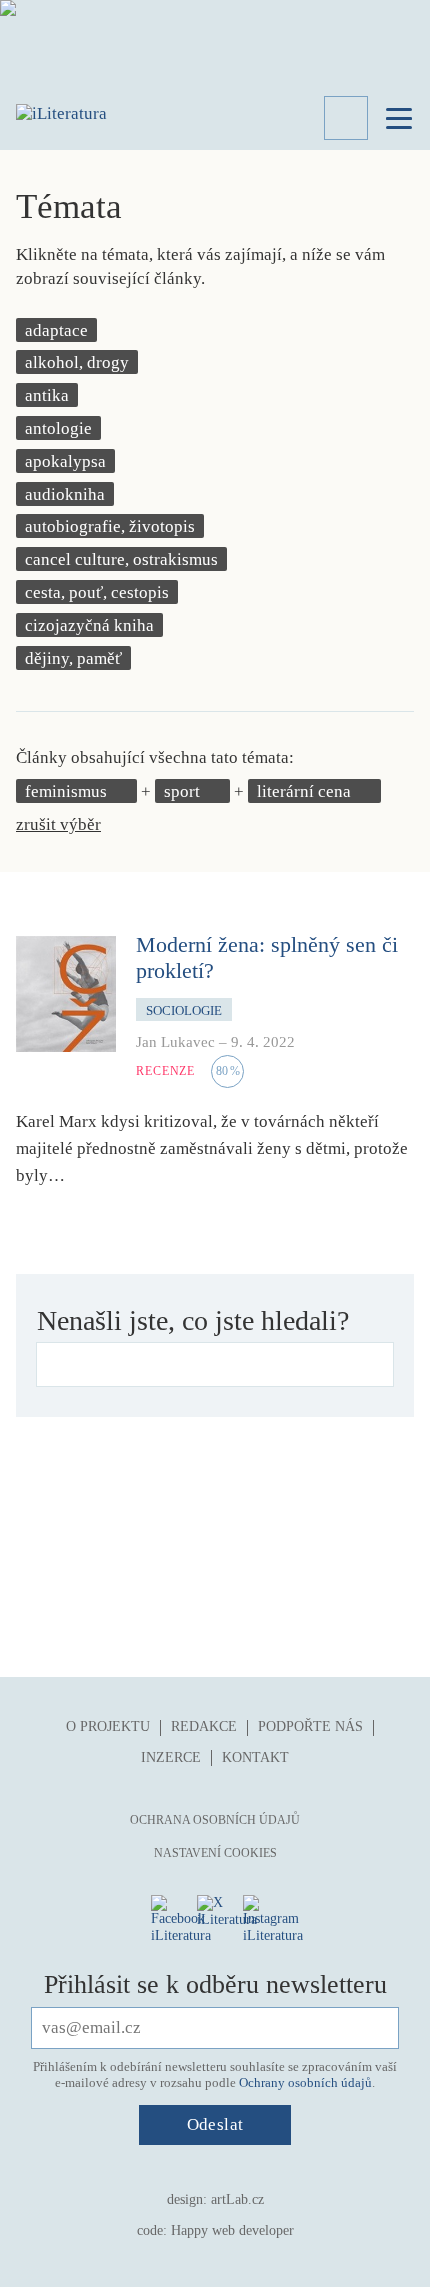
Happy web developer (232, 2230)
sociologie (184, 1010)
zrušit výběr (58, 824)
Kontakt (255, 1757)
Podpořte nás (310, 1726)
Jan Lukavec (175, 1042)
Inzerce (171, 1757)
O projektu (108, 1726)
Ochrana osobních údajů (215, 1820)
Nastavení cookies (215, 1853)
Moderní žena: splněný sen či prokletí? (267, 957)
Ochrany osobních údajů (305, 2082)
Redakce (204, 1726)
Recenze (165, 1071)
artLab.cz (237, 2199)
